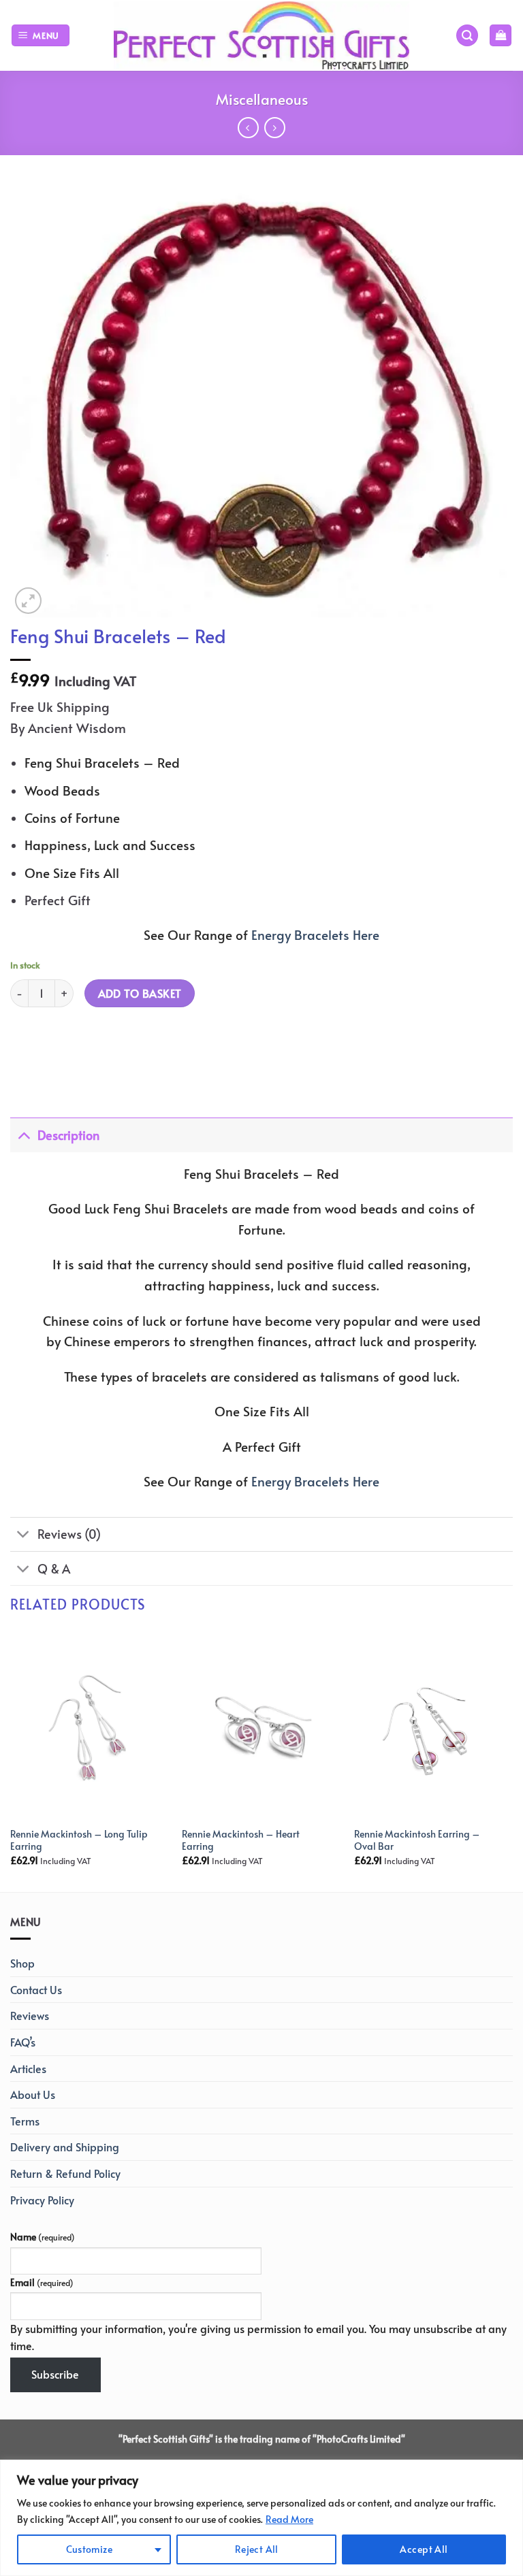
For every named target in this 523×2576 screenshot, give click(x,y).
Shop (22, 1963)
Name (43, 2236)
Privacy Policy (42, 2200)
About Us (33, 2094)
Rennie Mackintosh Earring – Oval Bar (417, 1840)
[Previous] (11, 1759)
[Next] (512, 1759)
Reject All (257, 2549)
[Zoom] (28, 601)
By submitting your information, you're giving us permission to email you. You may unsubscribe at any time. (258, 2337)
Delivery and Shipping (65, 2147)
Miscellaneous (262, 99)
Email (42, 2282)
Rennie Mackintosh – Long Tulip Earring (79, 1840)
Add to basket (140, 993)
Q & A (54, 1569)
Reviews (30, 2015)
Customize (89, 2549)
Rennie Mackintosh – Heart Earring (241, 1840)
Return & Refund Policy (65, 2173)
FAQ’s (23, 2042)
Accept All (424, 2549)
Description (68, 1135)
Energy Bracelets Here (315, 934)
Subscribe (55, 2374)
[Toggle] (23, 1135)
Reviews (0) (69, 1534)
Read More (289, 2519)
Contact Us (36, 1989)
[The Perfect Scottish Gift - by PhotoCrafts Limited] (261, 35)
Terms (25, 2121)
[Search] (467, 36)
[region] (261, 2518)
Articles (28, 2068)
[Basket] (501, 36)
